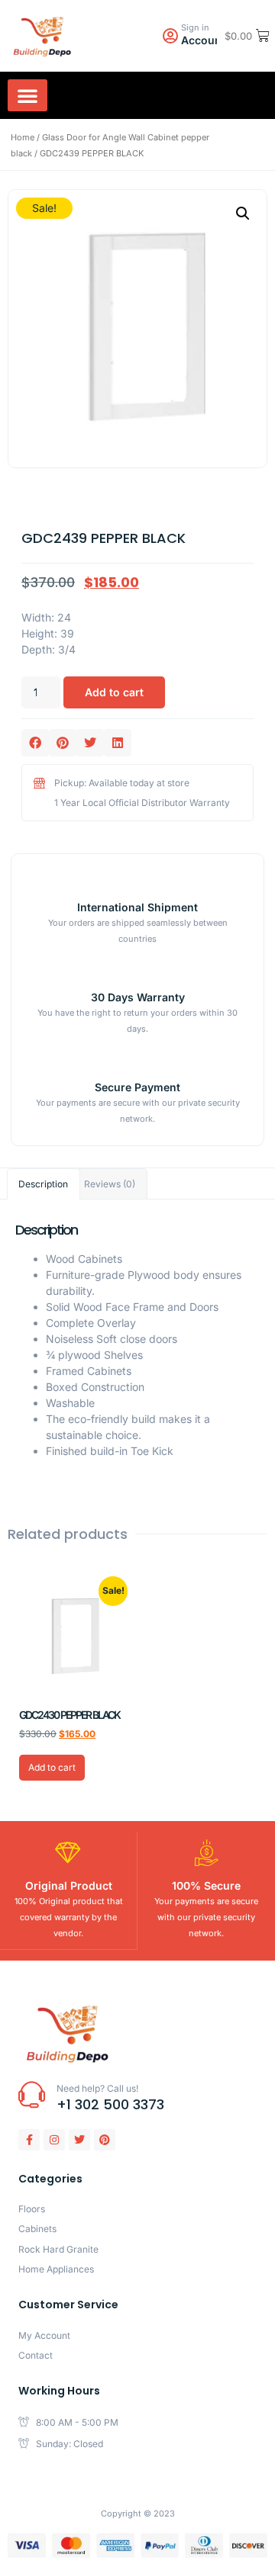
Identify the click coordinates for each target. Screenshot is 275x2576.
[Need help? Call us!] (32, 2094)
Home (23, 137)
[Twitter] (79, 2140)
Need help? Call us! (97, 2088)
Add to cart (114, 692)
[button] (27, 95)
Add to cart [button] (52, 1767)
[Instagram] (54, 2140)
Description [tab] (43, 1184)
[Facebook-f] (29, 2140)
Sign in (195, 27)
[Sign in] (170, 36)
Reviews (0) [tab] (110, 1184)
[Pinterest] (105, 2140)
